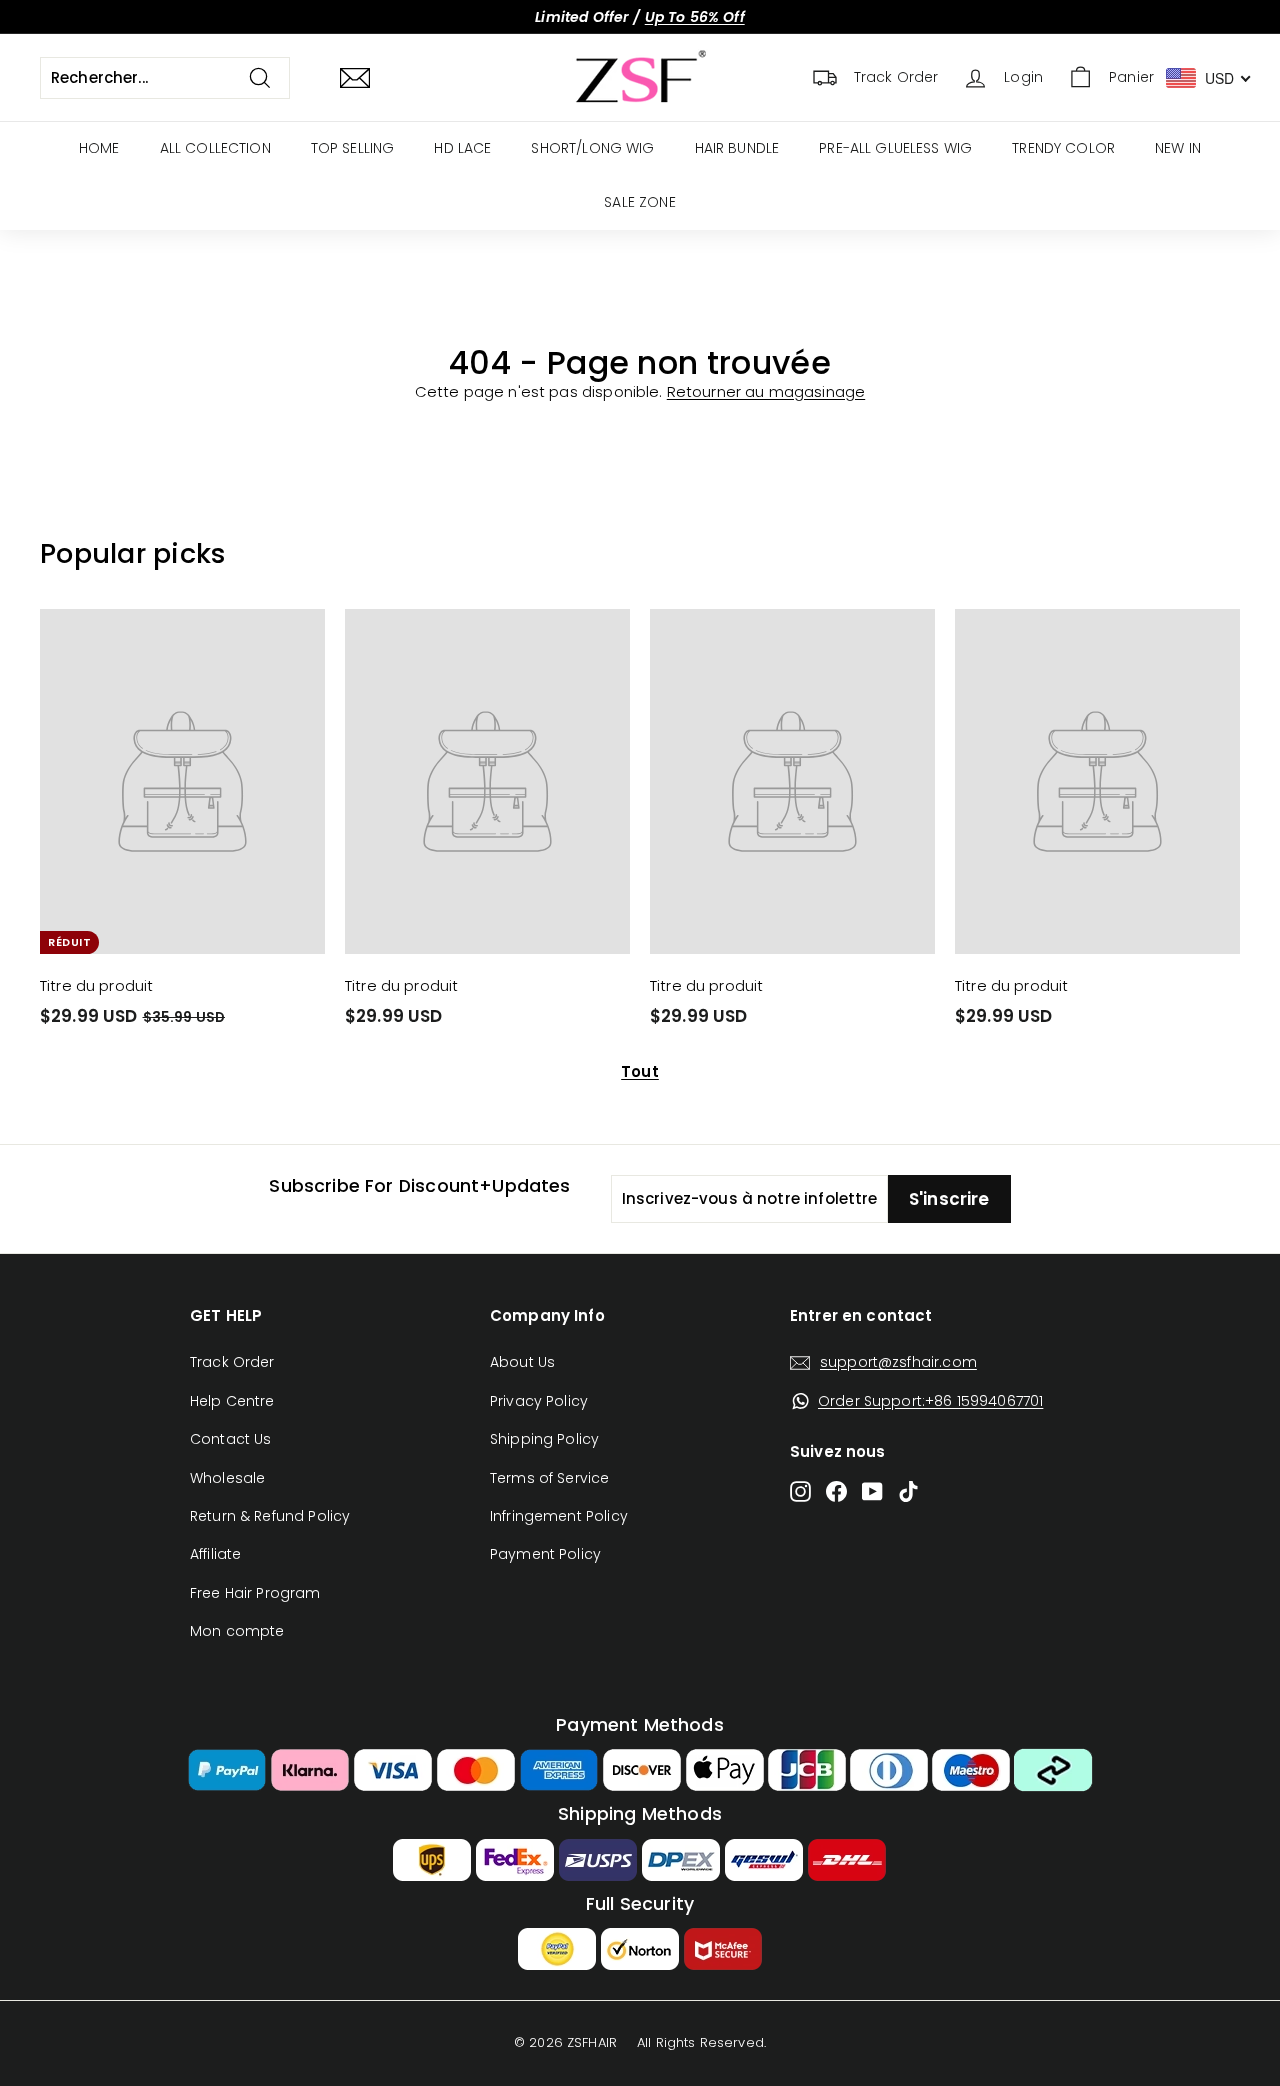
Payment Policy (545, 1554)
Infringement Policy (559, 1516)
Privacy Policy (539, 1401)
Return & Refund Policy (270, 1516)
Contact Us (231, 1439)
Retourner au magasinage (766, 391)
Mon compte (237, 1631)
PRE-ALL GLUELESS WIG (895, 148)
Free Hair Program (255, 1593)
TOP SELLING (353, 148)
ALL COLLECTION (215, 148)
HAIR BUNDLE (737, 148)
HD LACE (462, 148)
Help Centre (232, 1401)
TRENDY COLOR (1063, 148)
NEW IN (1178, 148)
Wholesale (227, 1478)
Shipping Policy (544, 1439)
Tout (640, 1071)
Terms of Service (549, 1478)
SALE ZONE (639, 202)
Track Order (232, 1362)
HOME (99, 148)
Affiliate (215, 1554)
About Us (522, 1362)
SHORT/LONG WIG (592, 148)
